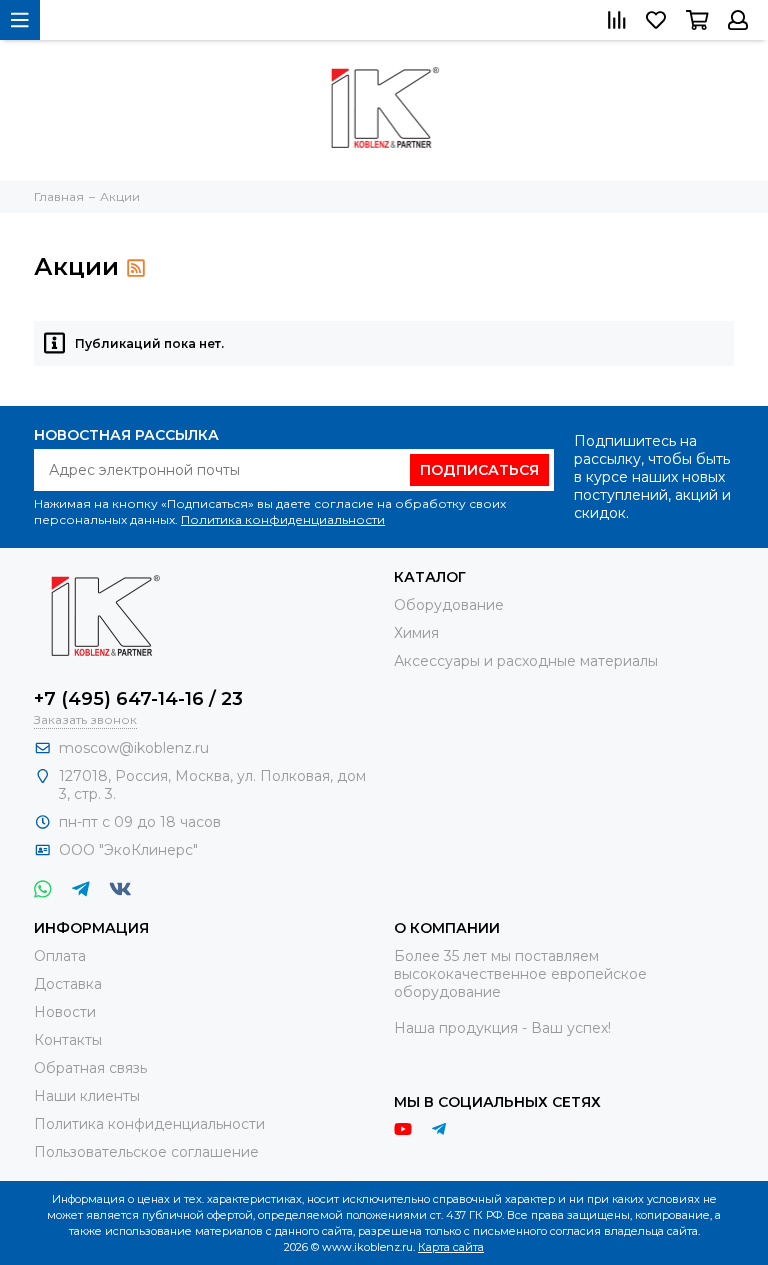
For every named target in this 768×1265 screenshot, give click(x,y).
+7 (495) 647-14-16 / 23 (138, 699)
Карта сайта (451, 1247)
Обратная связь (90, 1068)
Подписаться (479, 470)
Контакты (68, 1040)
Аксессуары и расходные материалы (526, 661)
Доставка (68, 984)
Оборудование (449, 605)
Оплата (60, 956)
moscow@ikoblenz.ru (134, 748)
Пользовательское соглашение (146, 1152)
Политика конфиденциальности (283, 519)
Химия (416, 633)
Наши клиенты (87, 1096)
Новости (65, 1012)
